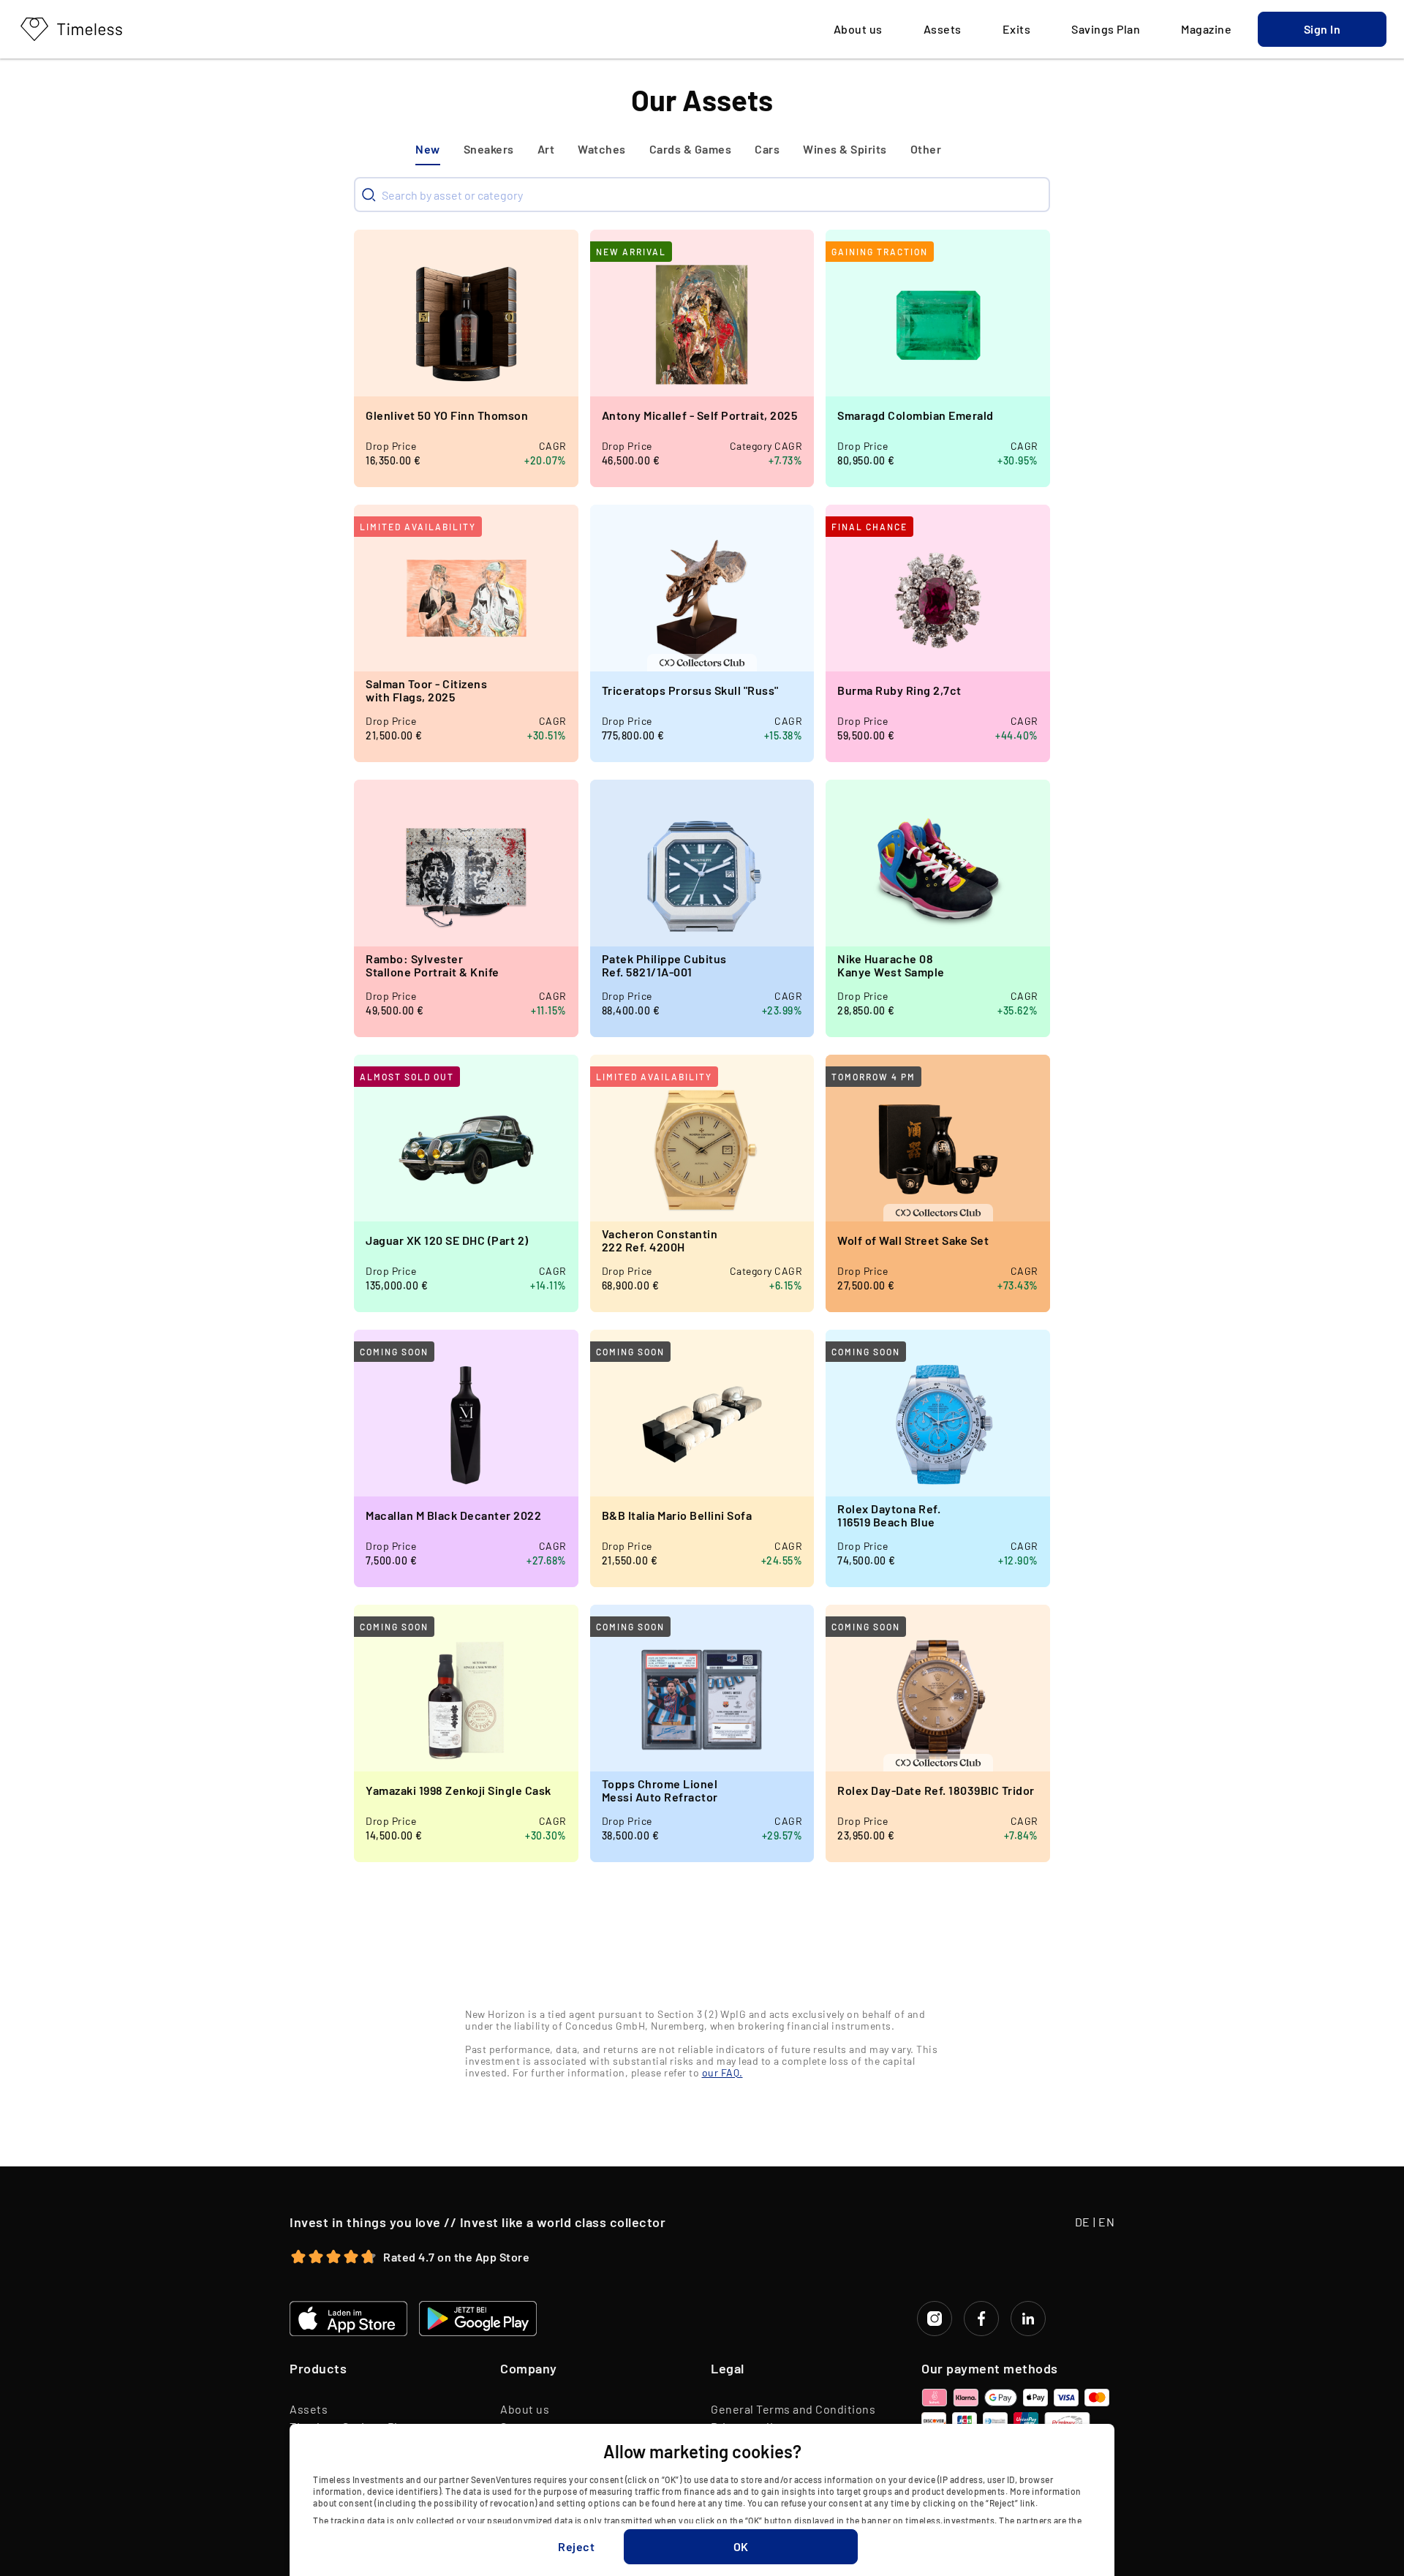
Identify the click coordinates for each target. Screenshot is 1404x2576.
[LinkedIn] (1028, 2319)
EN (1106, 2222)
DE (1083, 2222)
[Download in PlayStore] (478, 2319)
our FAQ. (722, 2072)
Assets (309, 2409)
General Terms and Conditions (793, 2409)
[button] (1322, 29)
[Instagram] (935, 2319)
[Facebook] (981, 2319)
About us (525, 2409)
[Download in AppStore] (348, 2319)
